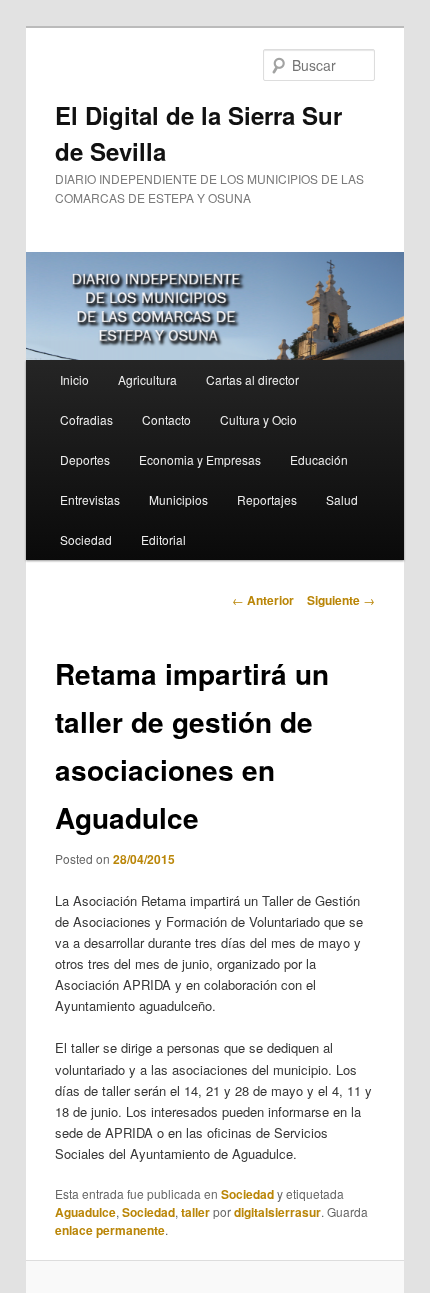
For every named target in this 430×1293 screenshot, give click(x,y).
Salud (342, 499)
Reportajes (267, 499)
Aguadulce (85, 1212)
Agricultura (147, 379)
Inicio (74, 379)
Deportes (85, 459)
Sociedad (86, 539)
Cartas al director (252, 379)
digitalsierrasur (277, 1212)
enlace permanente (110, 1230)
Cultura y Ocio (258, 419)
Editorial (163, 539)
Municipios (178, 499)
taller (195, 1212)
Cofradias (86, 419)
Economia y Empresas (200, 459)
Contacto (166, 419)
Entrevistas (90, 499)
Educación (319, 459)
